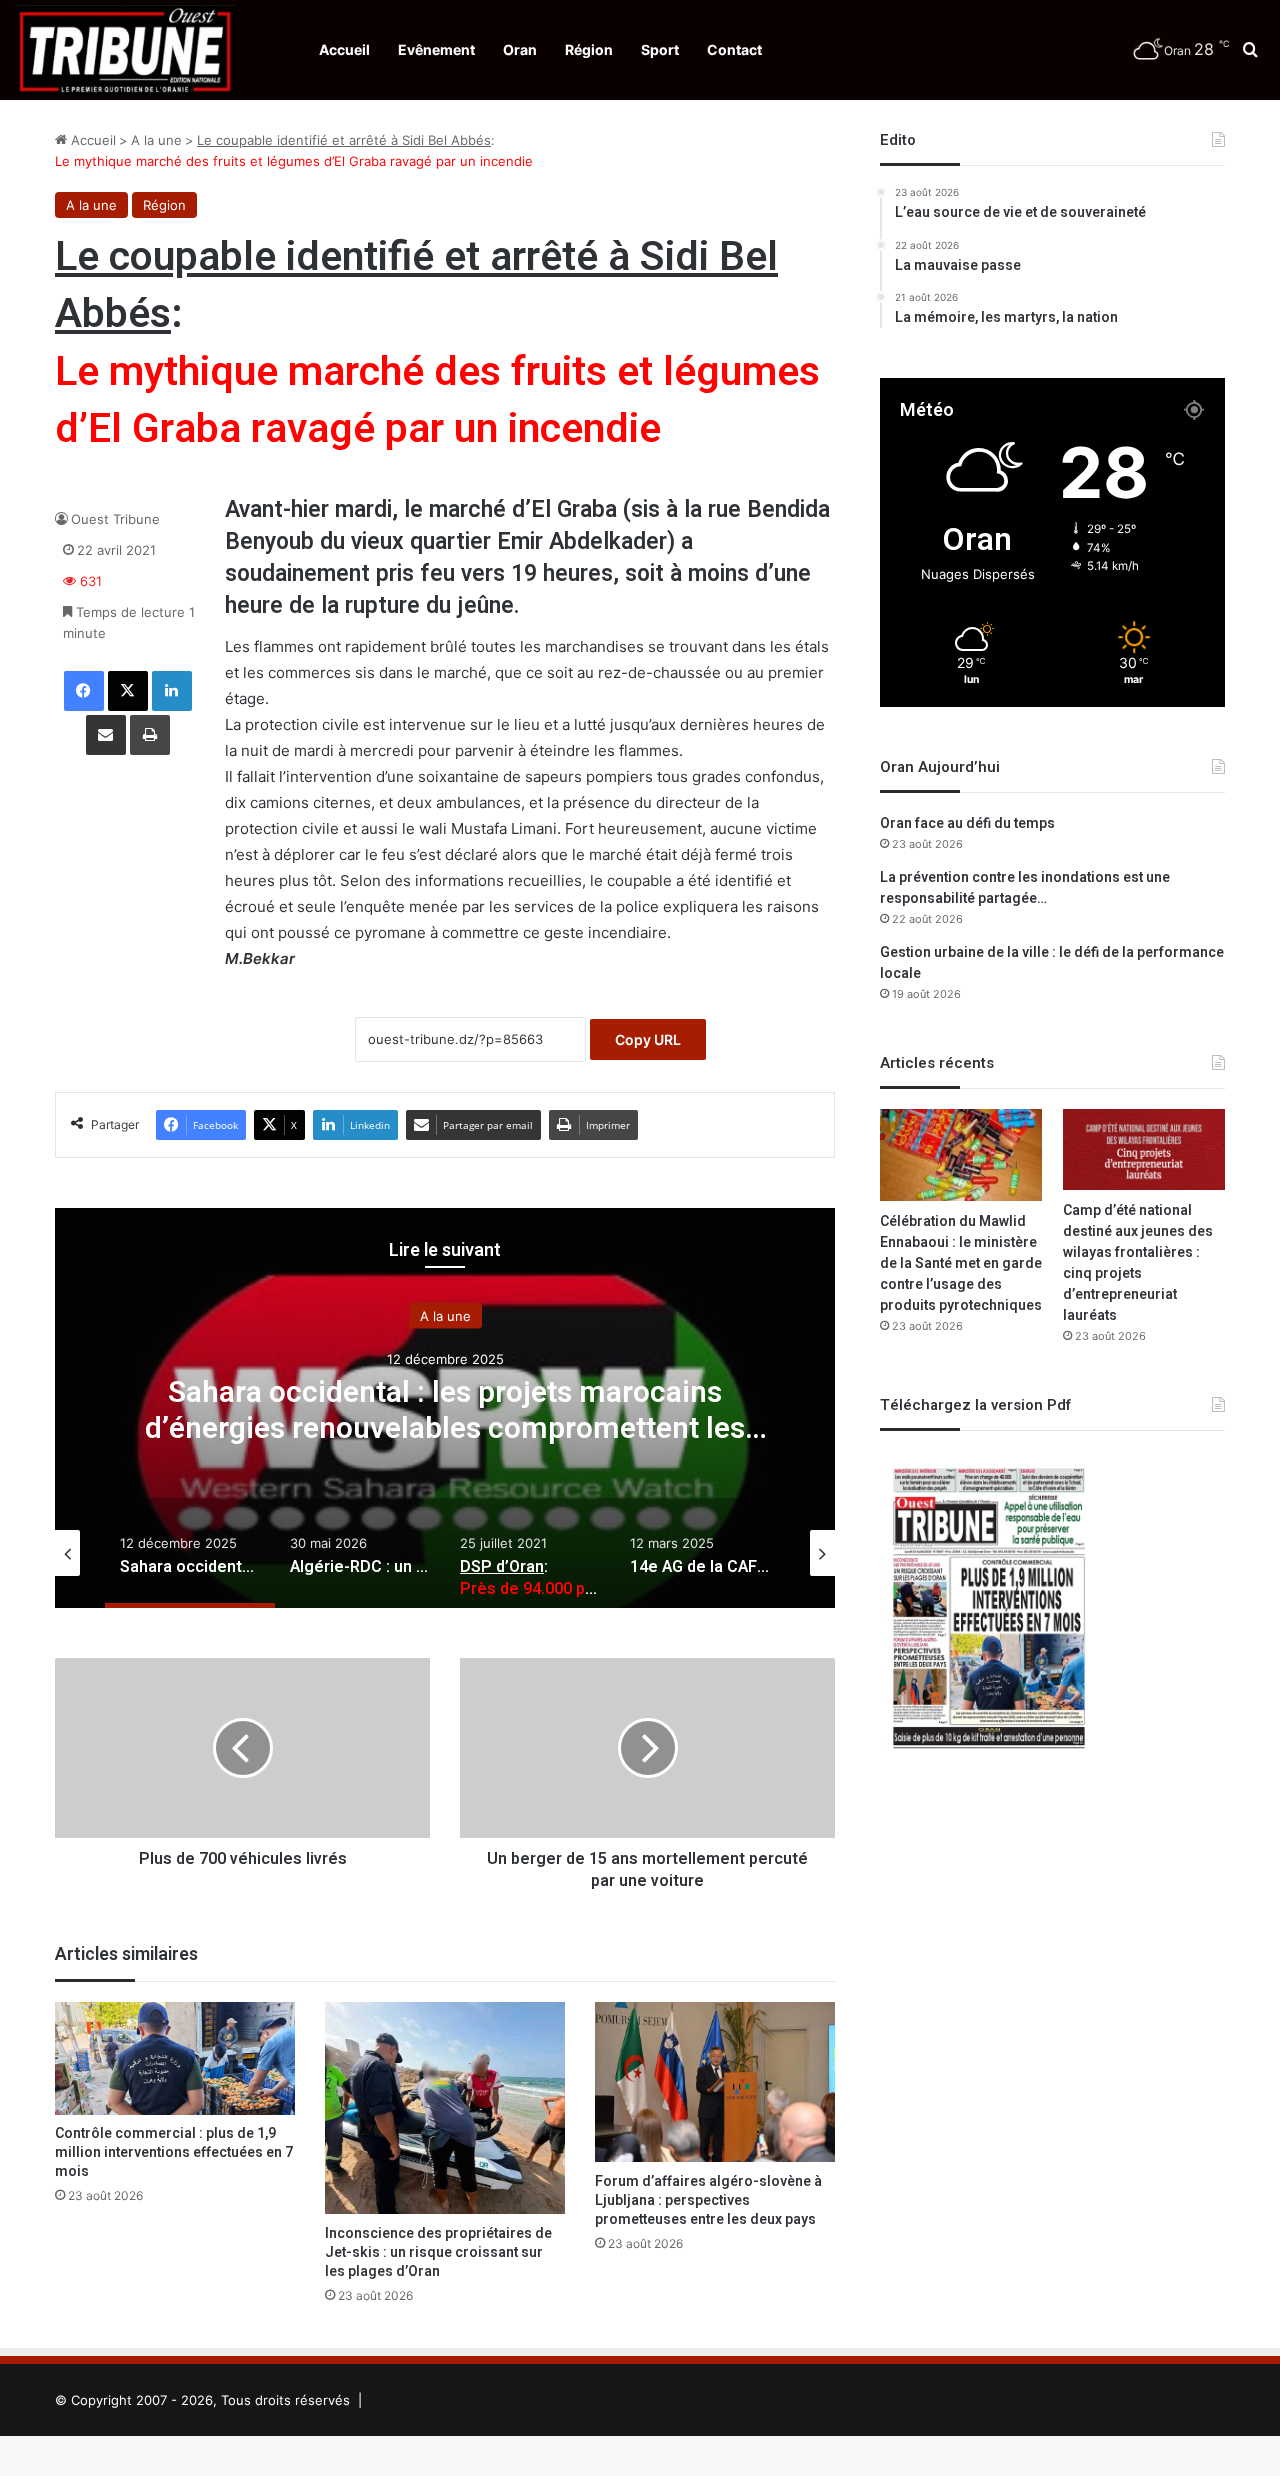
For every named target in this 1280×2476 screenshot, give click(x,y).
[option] (445, 1408)
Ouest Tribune (115, 519)
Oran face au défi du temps (967, 823)
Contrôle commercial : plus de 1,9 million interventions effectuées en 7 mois (174, 2152)
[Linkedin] (172, 691)
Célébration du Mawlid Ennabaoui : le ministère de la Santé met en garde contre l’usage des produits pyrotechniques (961, 1263)
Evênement (436, 49)
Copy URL (648, 1039)
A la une (156, 140)
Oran (520, 49)
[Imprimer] (150, 735)
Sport (660, 49)
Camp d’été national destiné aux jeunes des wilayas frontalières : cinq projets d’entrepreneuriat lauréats (1138, 1263)
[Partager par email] (106, 735)
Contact (734, 49)
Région (589, 49)
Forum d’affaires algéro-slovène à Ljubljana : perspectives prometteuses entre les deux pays (708, 2200)
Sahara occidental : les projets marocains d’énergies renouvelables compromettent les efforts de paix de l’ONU (445, 1429)
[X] (128, 691)
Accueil (344, 49)
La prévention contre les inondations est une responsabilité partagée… (1025, 888)
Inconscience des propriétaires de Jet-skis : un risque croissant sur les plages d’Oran (438, 2252)
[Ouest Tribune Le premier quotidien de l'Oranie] (125, 50)
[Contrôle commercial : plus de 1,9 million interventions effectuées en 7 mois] (175, 2058)
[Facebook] (84, 691)
